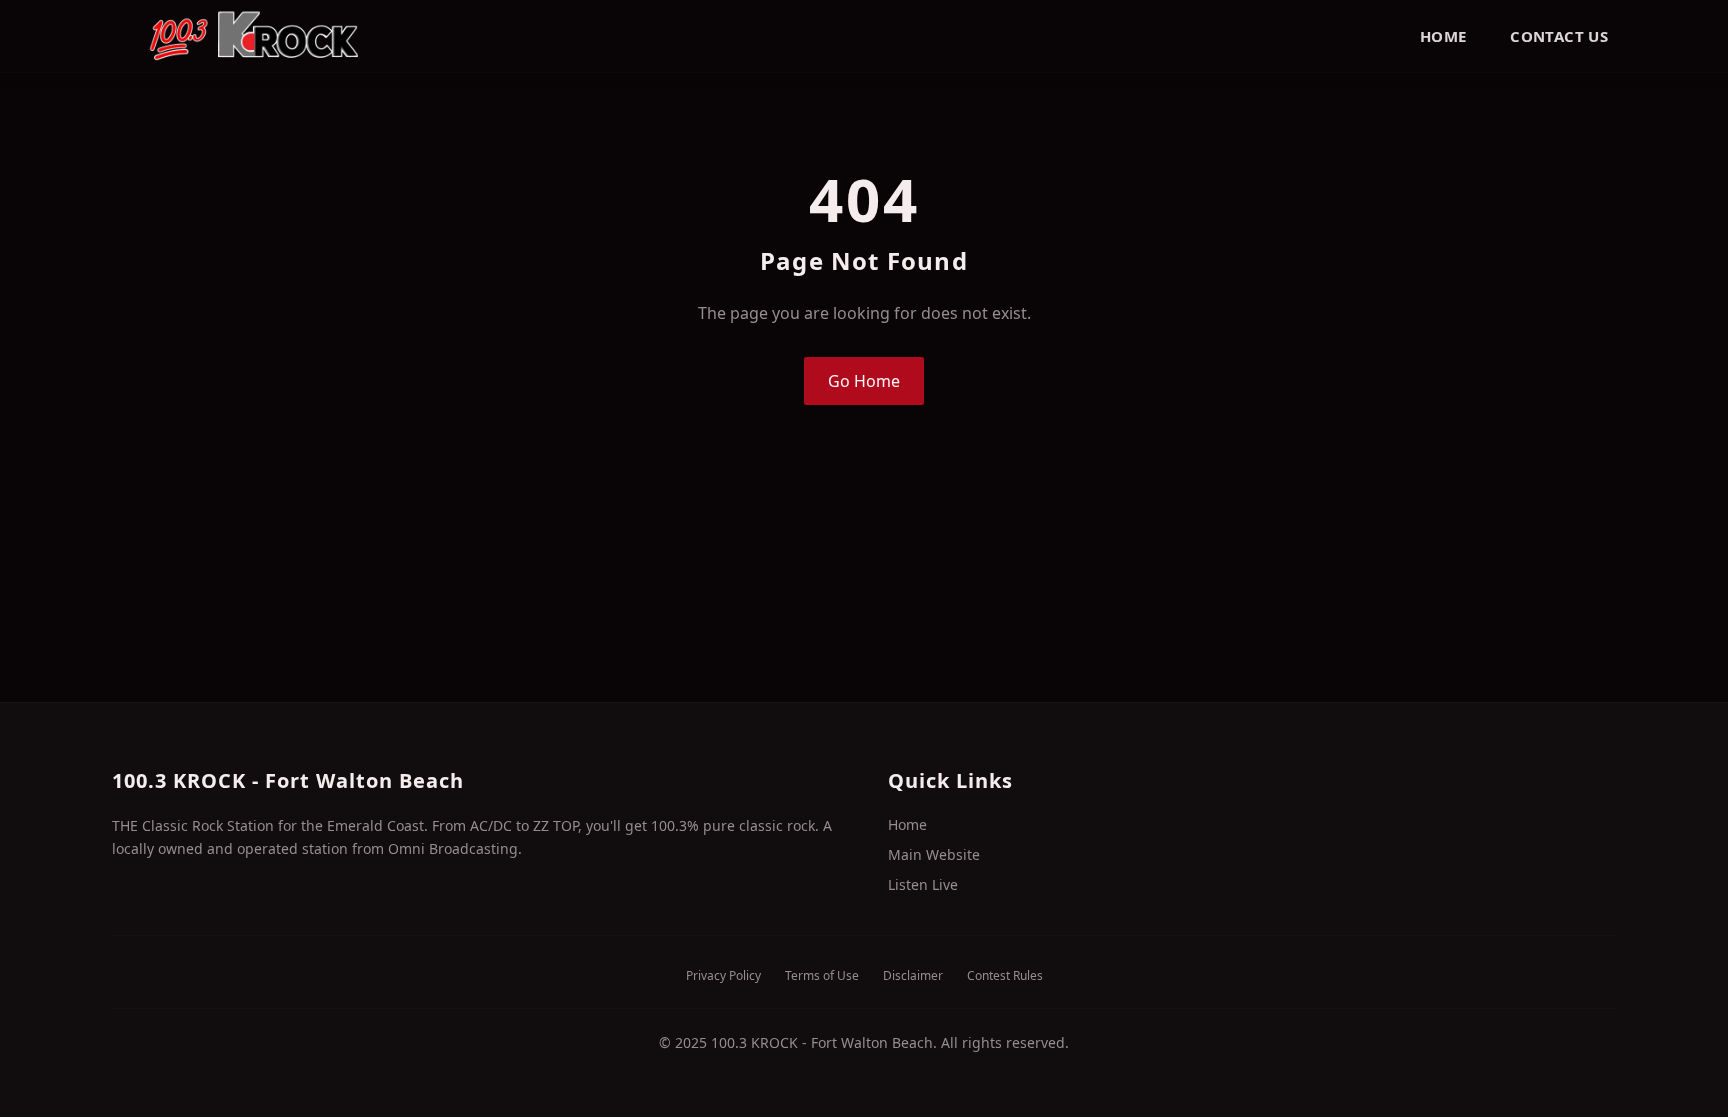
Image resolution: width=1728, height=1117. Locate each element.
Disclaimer (913, 976)
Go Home (864, 381)
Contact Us (1559, 36)
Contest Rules (1005, 976)
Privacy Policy (723, 976)
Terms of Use (822, 976)
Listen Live (923, 884)
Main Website (934, 854)
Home (1443, 36)
